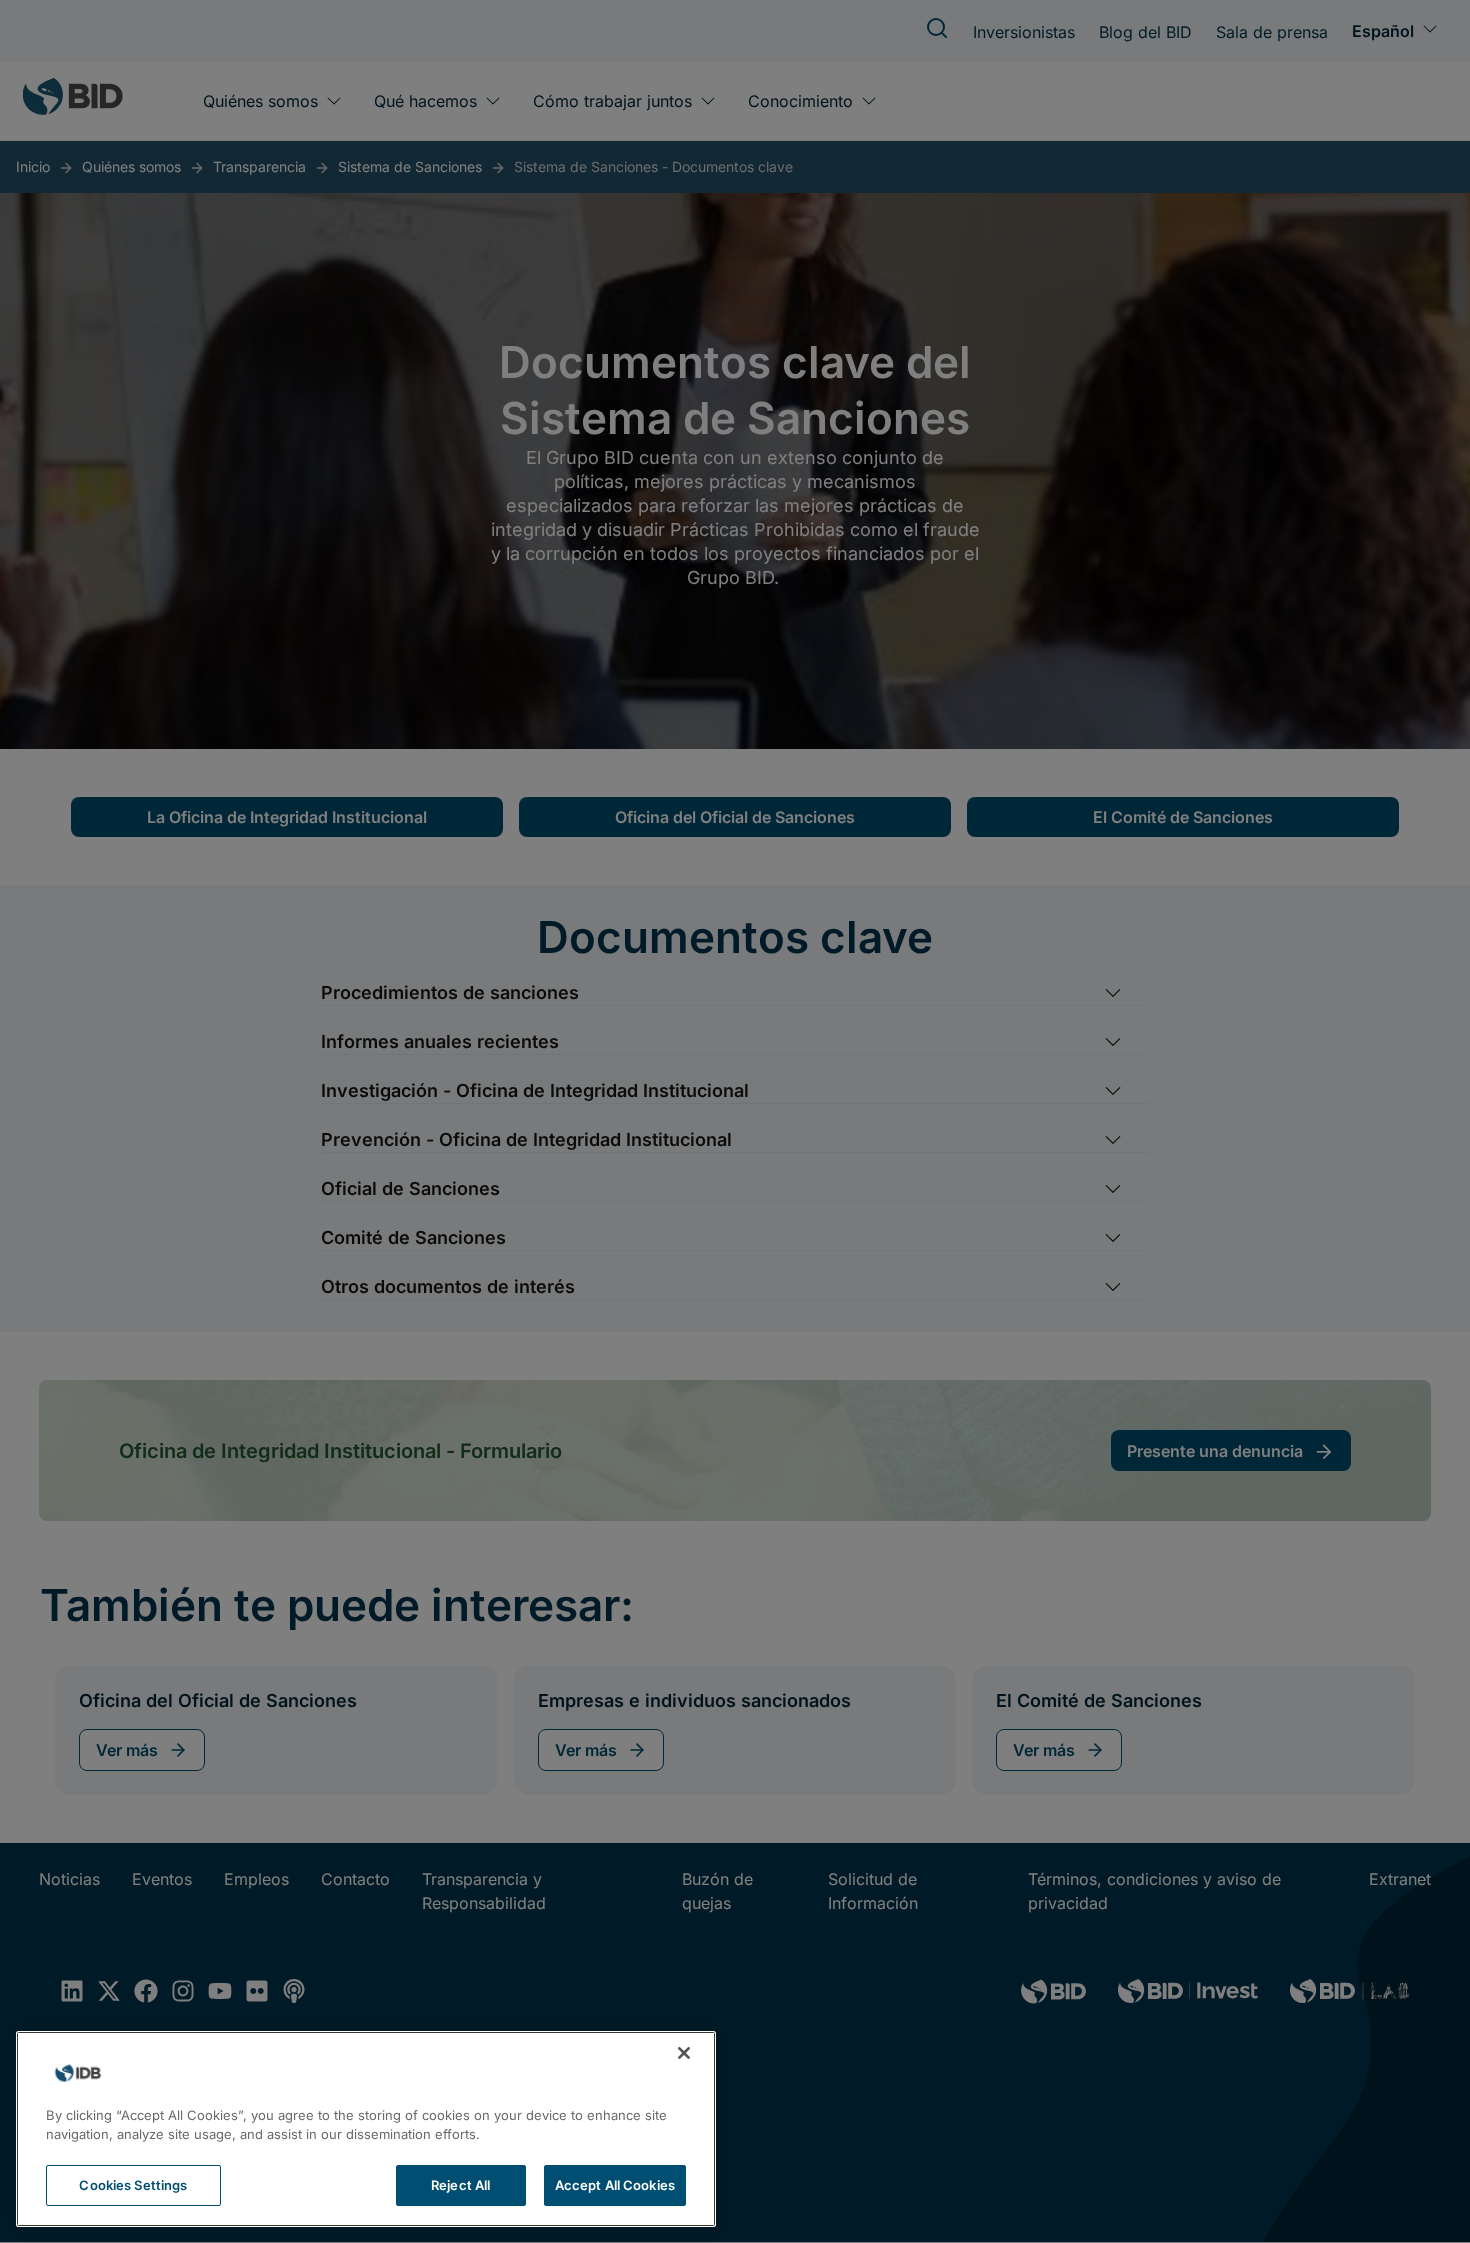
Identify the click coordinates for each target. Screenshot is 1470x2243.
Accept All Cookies (615, 2185)
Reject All (460, 2185)
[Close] (684, 2053)
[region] (366, 2129)
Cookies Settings (133, 2185)
